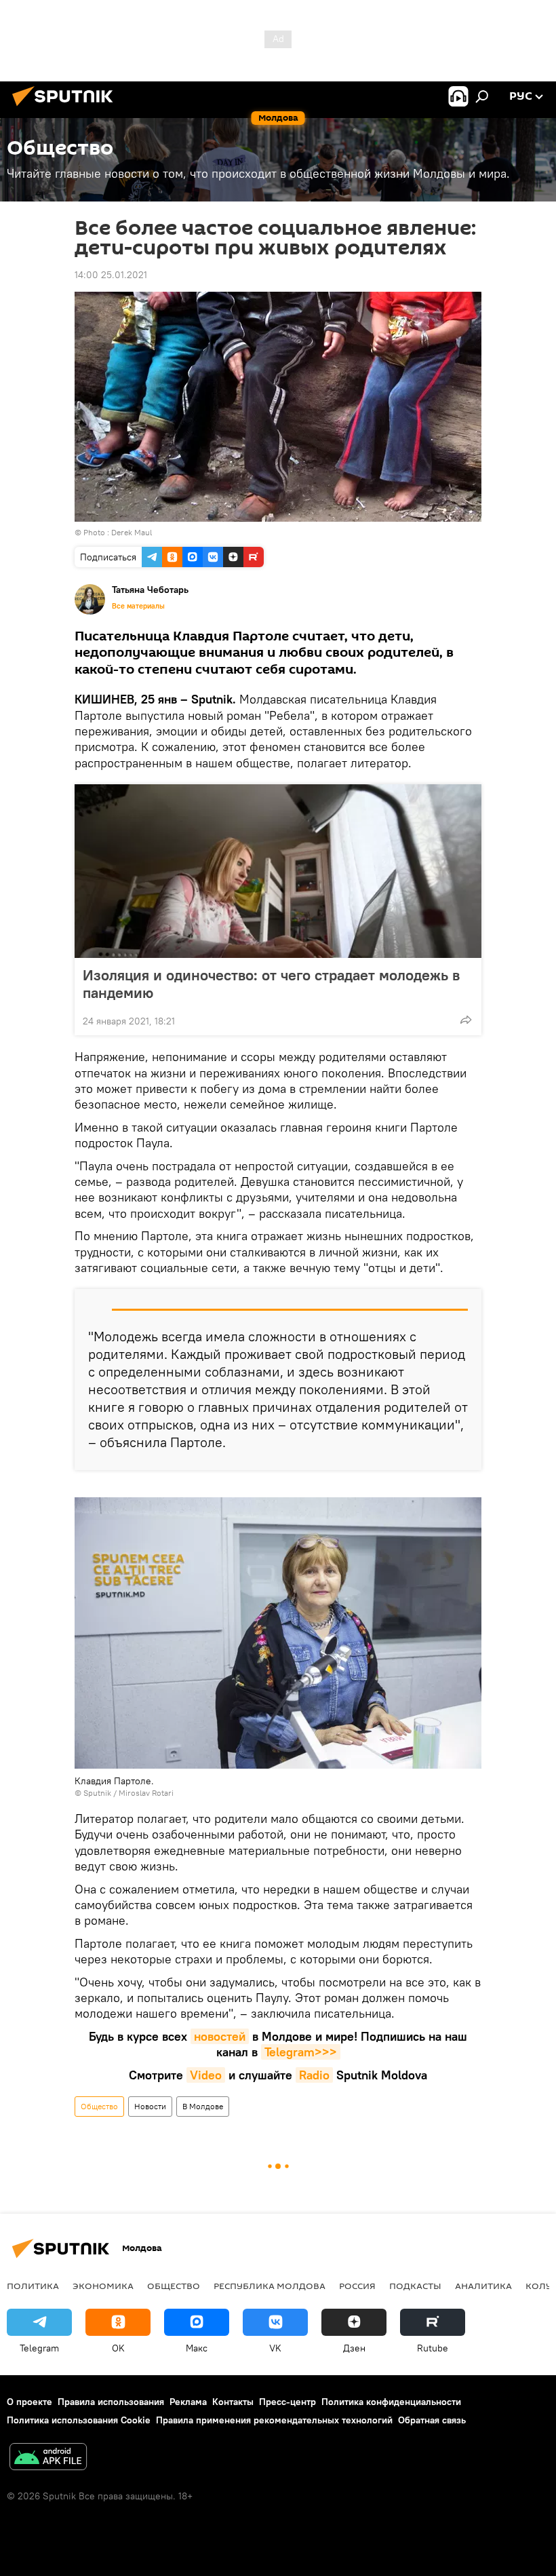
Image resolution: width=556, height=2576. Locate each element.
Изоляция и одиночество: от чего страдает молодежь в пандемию (271, 984)
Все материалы (138, 606)
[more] (466, 1020)
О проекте (29, 2402)
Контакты (233, 2402)
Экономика (103, 2286)
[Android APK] (48, 2458)
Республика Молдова (270, 2286)
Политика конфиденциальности (391, 2402)
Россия (357, 2286)
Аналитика (483, 2286)
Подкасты (415, 2286)
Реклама (188, 2402)
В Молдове (203, 2106)
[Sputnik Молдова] (66, 108)
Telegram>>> (301, 2052)
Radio (314, 2075)
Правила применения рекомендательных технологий (274, 2420)
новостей (220, 2036)
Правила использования (111, 2402)
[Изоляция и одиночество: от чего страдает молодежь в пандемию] (278, 871)
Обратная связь (432, 2420)
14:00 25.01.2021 (111, 275)
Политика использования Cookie (79, 2420)
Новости (150, 2106)
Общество (99, 2106)
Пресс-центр (287, 2402)
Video (206, 2075)
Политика (33, 2286)
